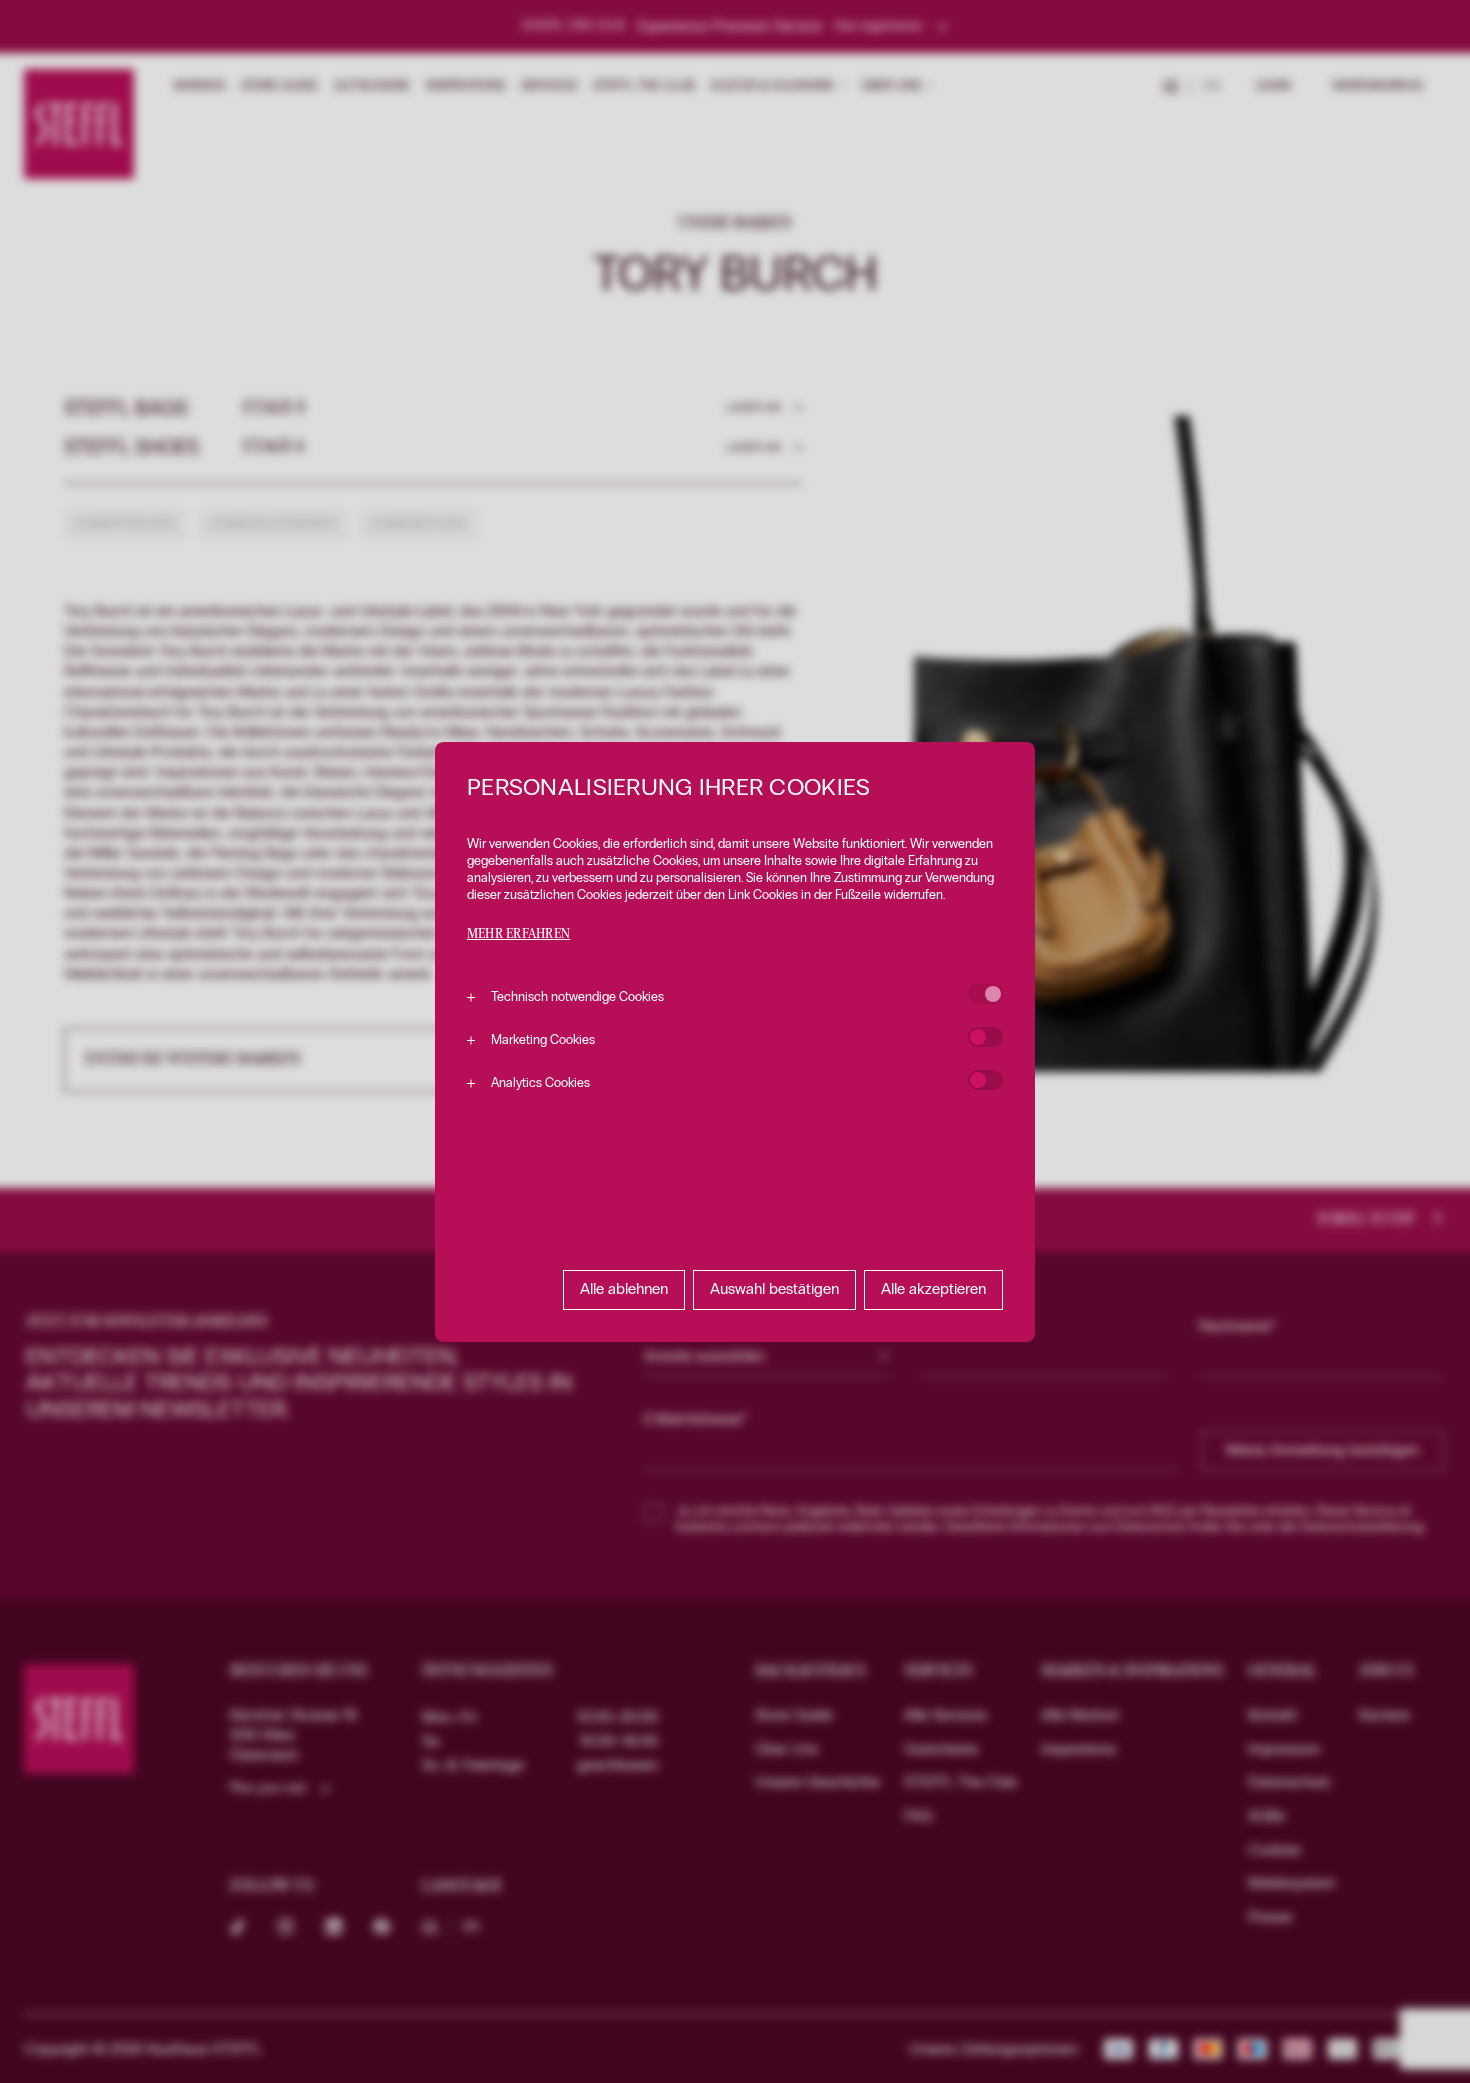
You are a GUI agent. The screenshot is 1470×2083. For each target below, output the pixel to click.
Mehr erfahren (518, 934)
